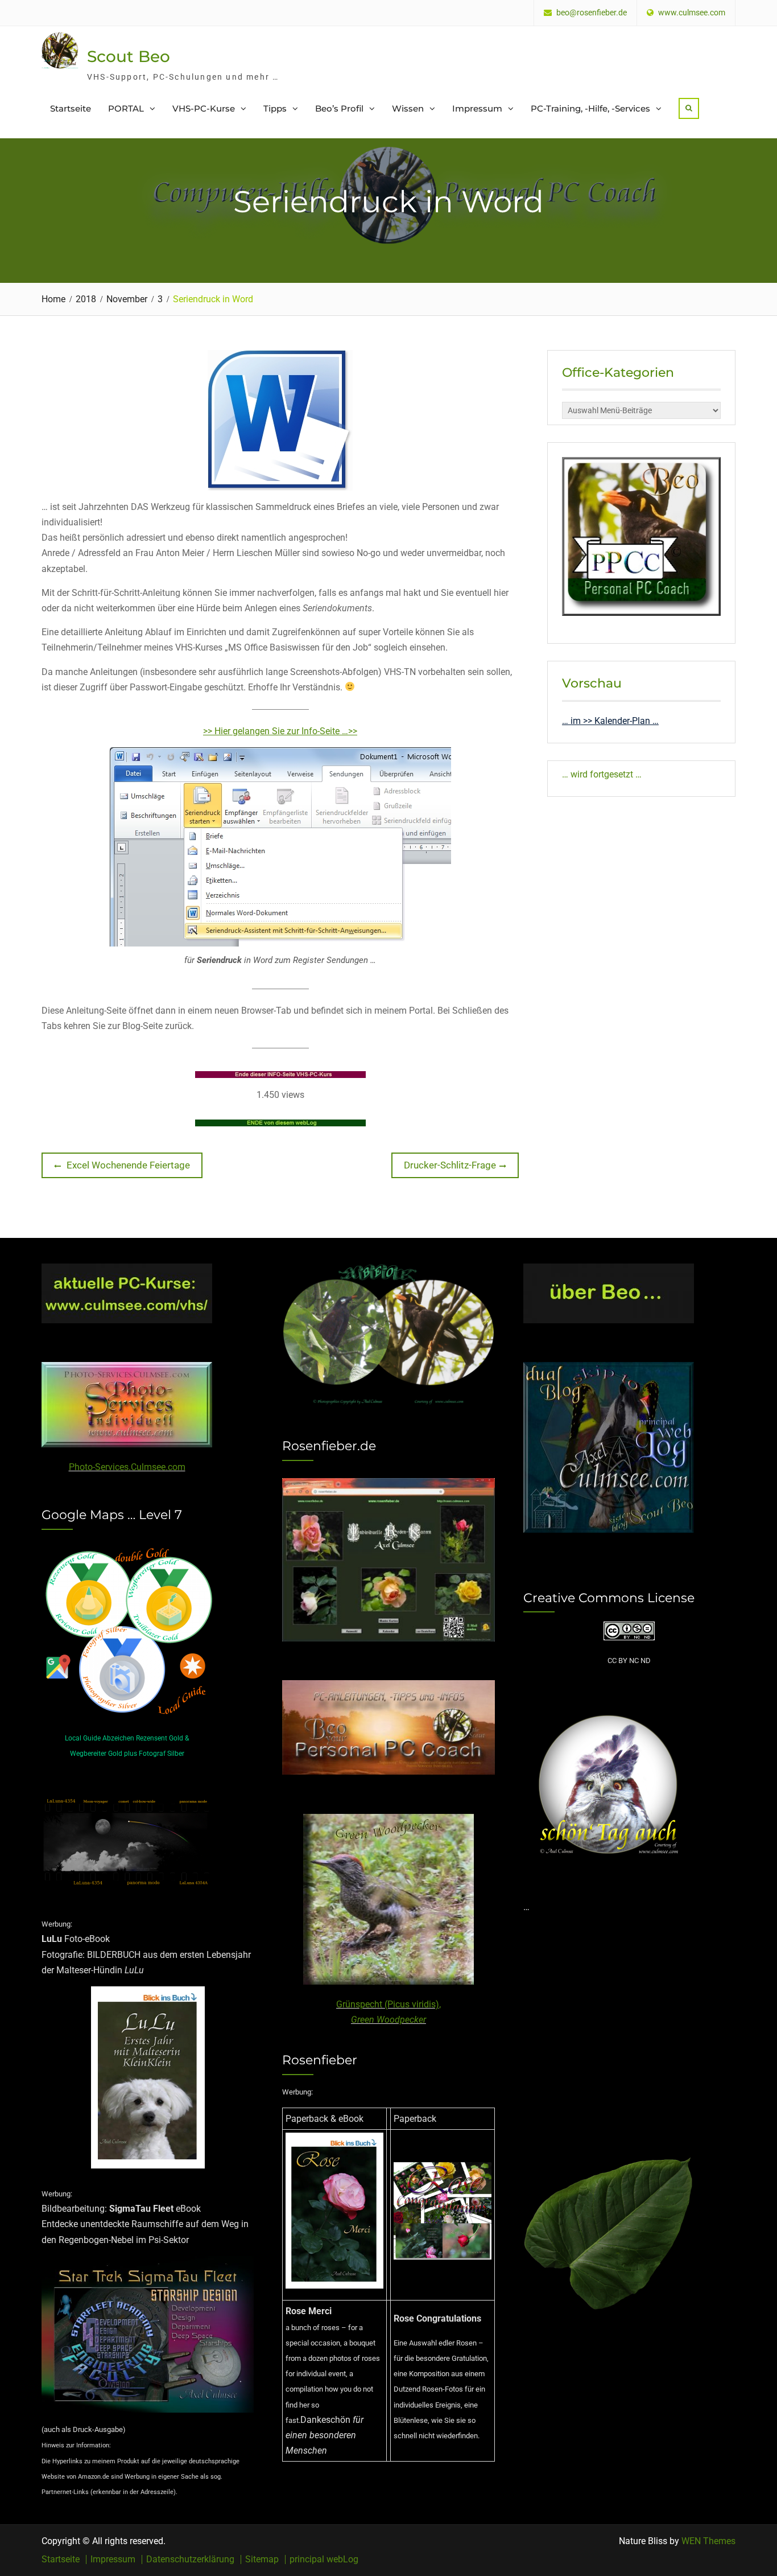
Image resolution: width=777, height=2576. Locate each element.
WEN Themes (708, 2541)
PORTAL (126, 108)
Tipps (275, 108)
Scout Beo (129, 56)
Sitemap (262, 2559)
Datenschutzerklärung (190, 2559)
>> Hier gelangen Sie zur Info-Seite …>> (280, 731)
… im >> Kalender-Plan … (610, 721)
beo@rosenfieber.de (592, 13)
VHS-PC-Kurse (204, 108)
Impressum (477, 108)
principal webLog (324, 2559)
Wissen (408, 108)
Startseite (71, 108)
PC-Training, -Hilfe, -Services (590, 108)
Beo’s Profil (339, 108)
